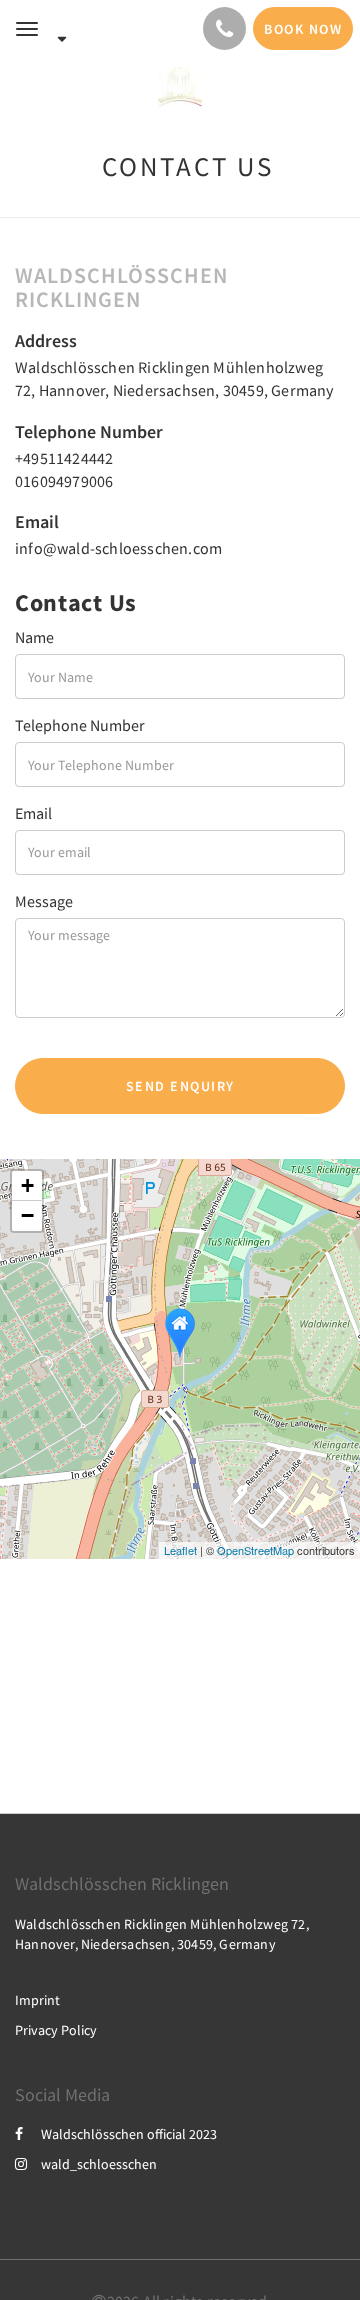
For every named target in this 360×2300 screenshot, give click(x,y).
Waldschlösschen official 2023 (129, 2134)
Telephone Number (80, 725)
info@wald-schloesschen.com (118, 548)
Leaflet (180, 1550)
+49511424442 (64, 458)
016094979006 (64, 481)
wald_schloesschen (99, 2164)
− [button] (27, 1215)
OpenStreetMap (255, 1550)
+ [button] (27, 1185)
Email (33, 813)
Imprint (37, 2000)
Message (44, 901)
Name (34, 637)
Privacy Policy (56, 2030)
